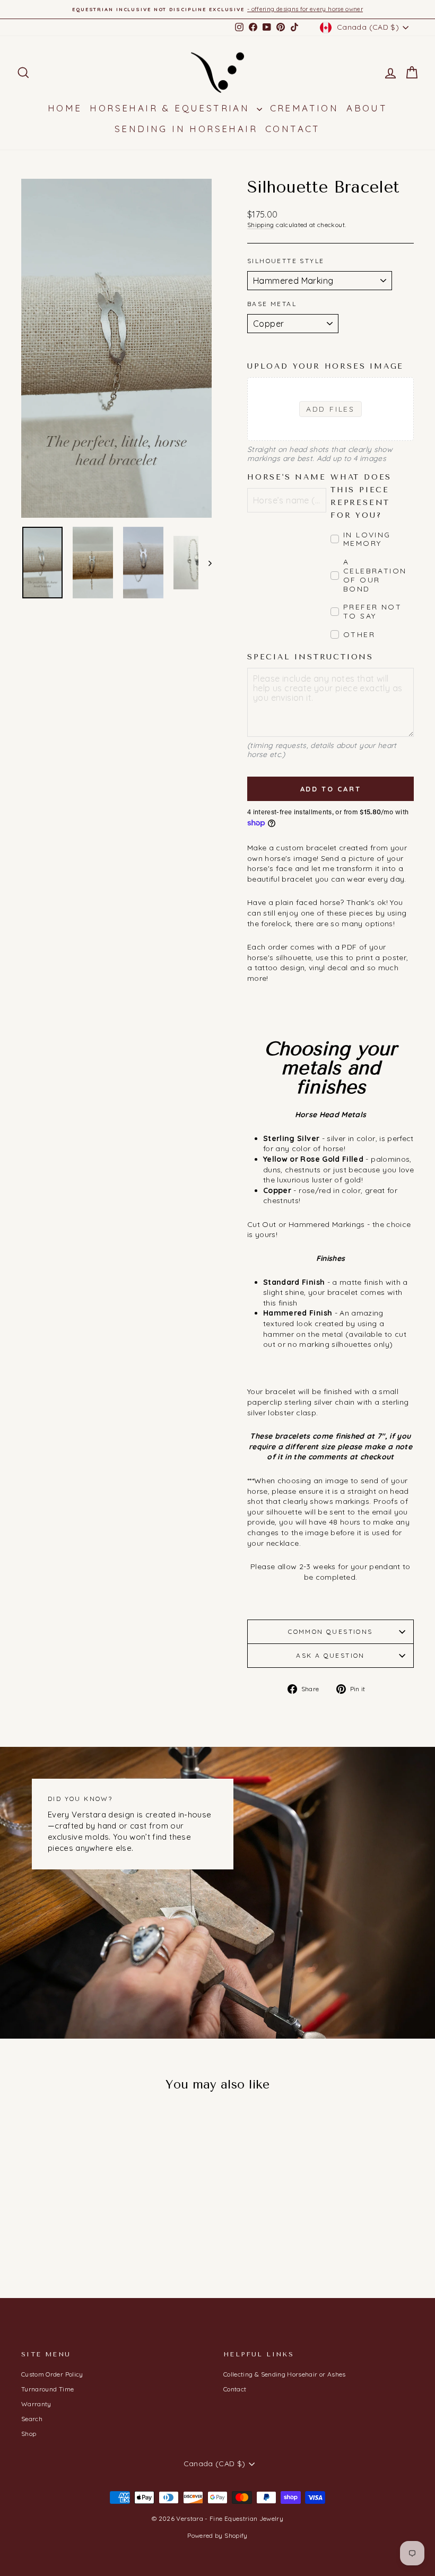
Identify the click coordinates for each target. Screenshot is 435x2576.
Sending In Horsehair (186, 129)
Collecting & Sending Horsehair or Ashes (285, 2374)
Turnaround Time (47, 2389)
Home (65, 108)
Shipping (261, 225)
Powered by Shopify (217, 2535)
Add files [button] (330, 409)
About (367, 108)
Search (32, 2419)
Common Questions (330, 1631)
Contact (293, 129)
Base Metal (272, 304)
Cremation (304, 108)
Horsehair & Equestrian (172, 108)
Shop (29, 2434)
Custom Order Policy (52, 2374)
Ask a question (330, 1655)
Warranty (36, 2404)
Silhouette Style (286, 261)
